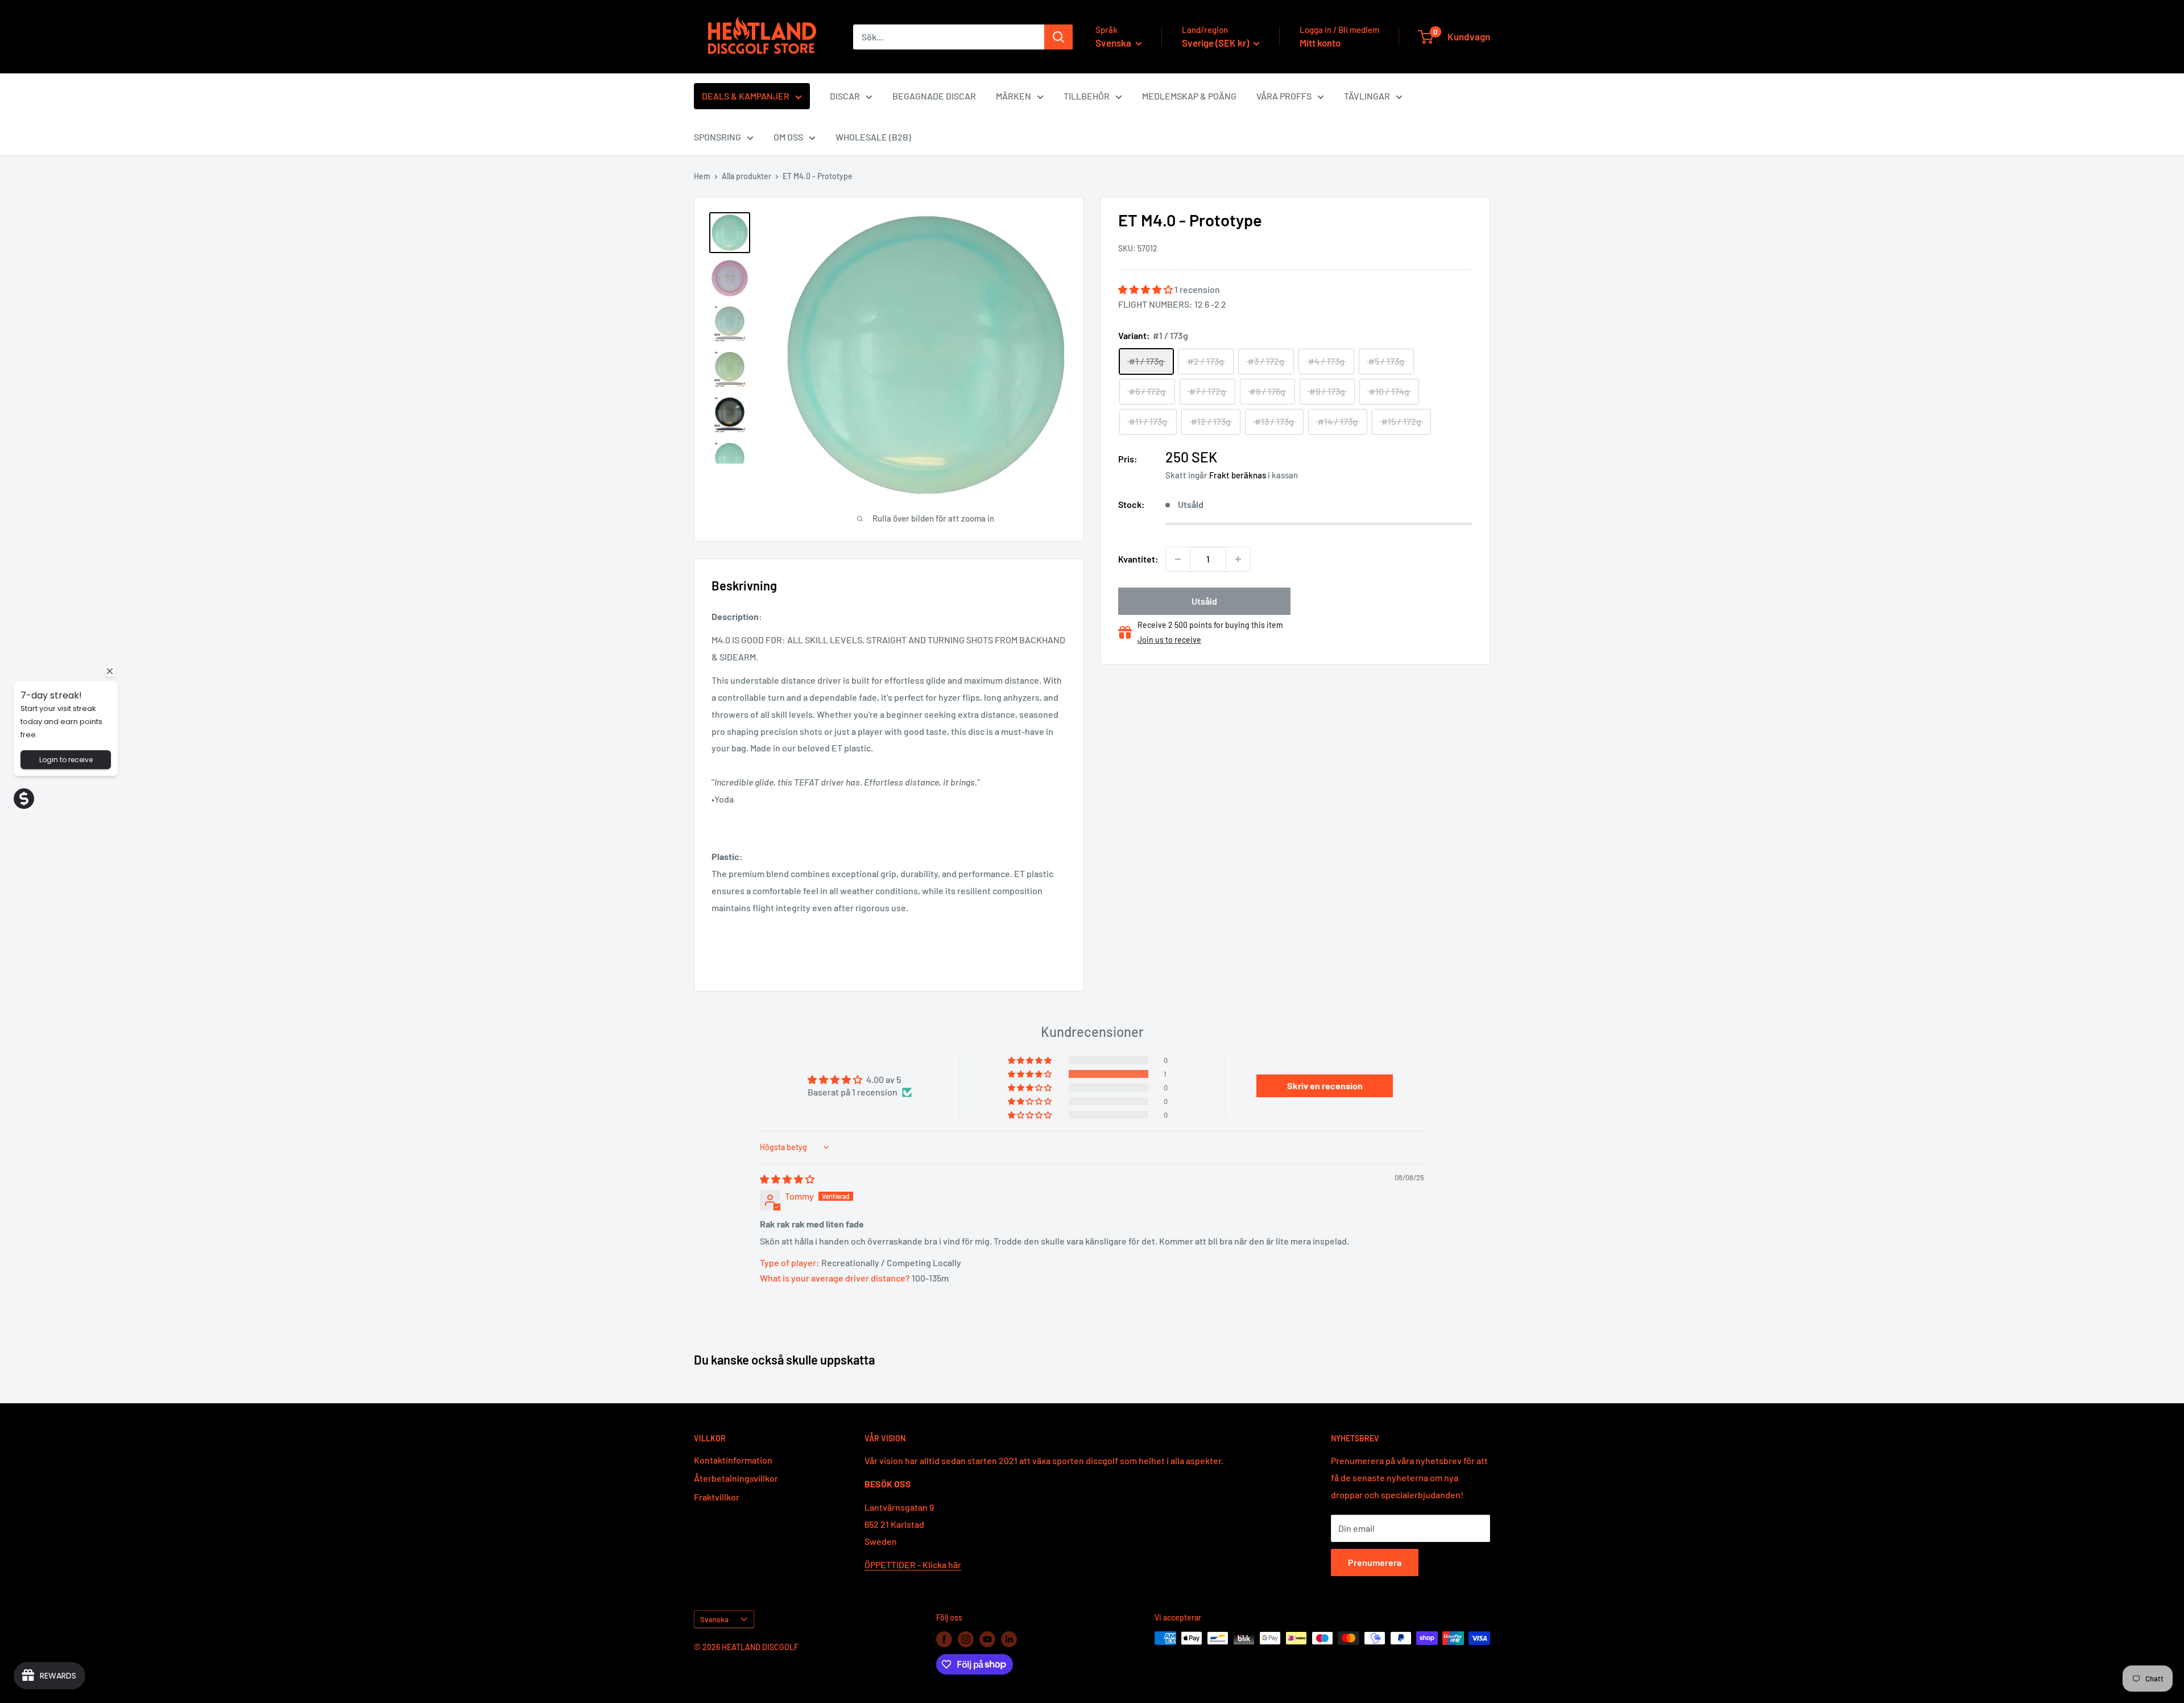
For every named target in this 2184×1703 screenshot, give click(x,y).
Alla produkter (746, 176)
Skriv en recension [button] (1325, 1086)
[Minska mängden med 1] (1178, 559)
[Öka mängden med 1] (1238, 559)
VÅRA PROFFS (1284, 96)
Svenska (714, 1619)
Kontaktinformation (733, 1460)
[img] (787, 1179)
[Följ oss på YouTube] (987, 1639)
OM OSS (788, 137)
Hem (702, 176)
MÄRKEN (1014, 96)
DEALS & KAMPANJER (746, 96)
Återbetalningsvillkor (736, 1478)
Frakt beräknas (1238, 475)
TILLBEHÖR (1087, 96)
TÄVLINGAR (1367, 96)
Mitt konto (1320, 43)
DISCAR (845, 96)
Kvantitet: (1138, 559)
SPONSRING (717, 137)
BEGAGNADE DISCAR (934, 96)
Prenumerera (1375, 1562)
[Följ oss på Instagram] (966, 1639)
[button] (1146, 289)
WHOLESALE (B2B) (873, 137)
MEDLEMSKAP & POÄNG (1189, 96)
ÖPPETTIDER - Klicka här (913, 1564)
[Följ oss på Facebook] (944, 1639)
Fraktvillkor (717, 1497)
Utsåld (1204, 601)
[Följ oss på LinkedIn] (1009, 1639)
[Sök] (1058, 37)
